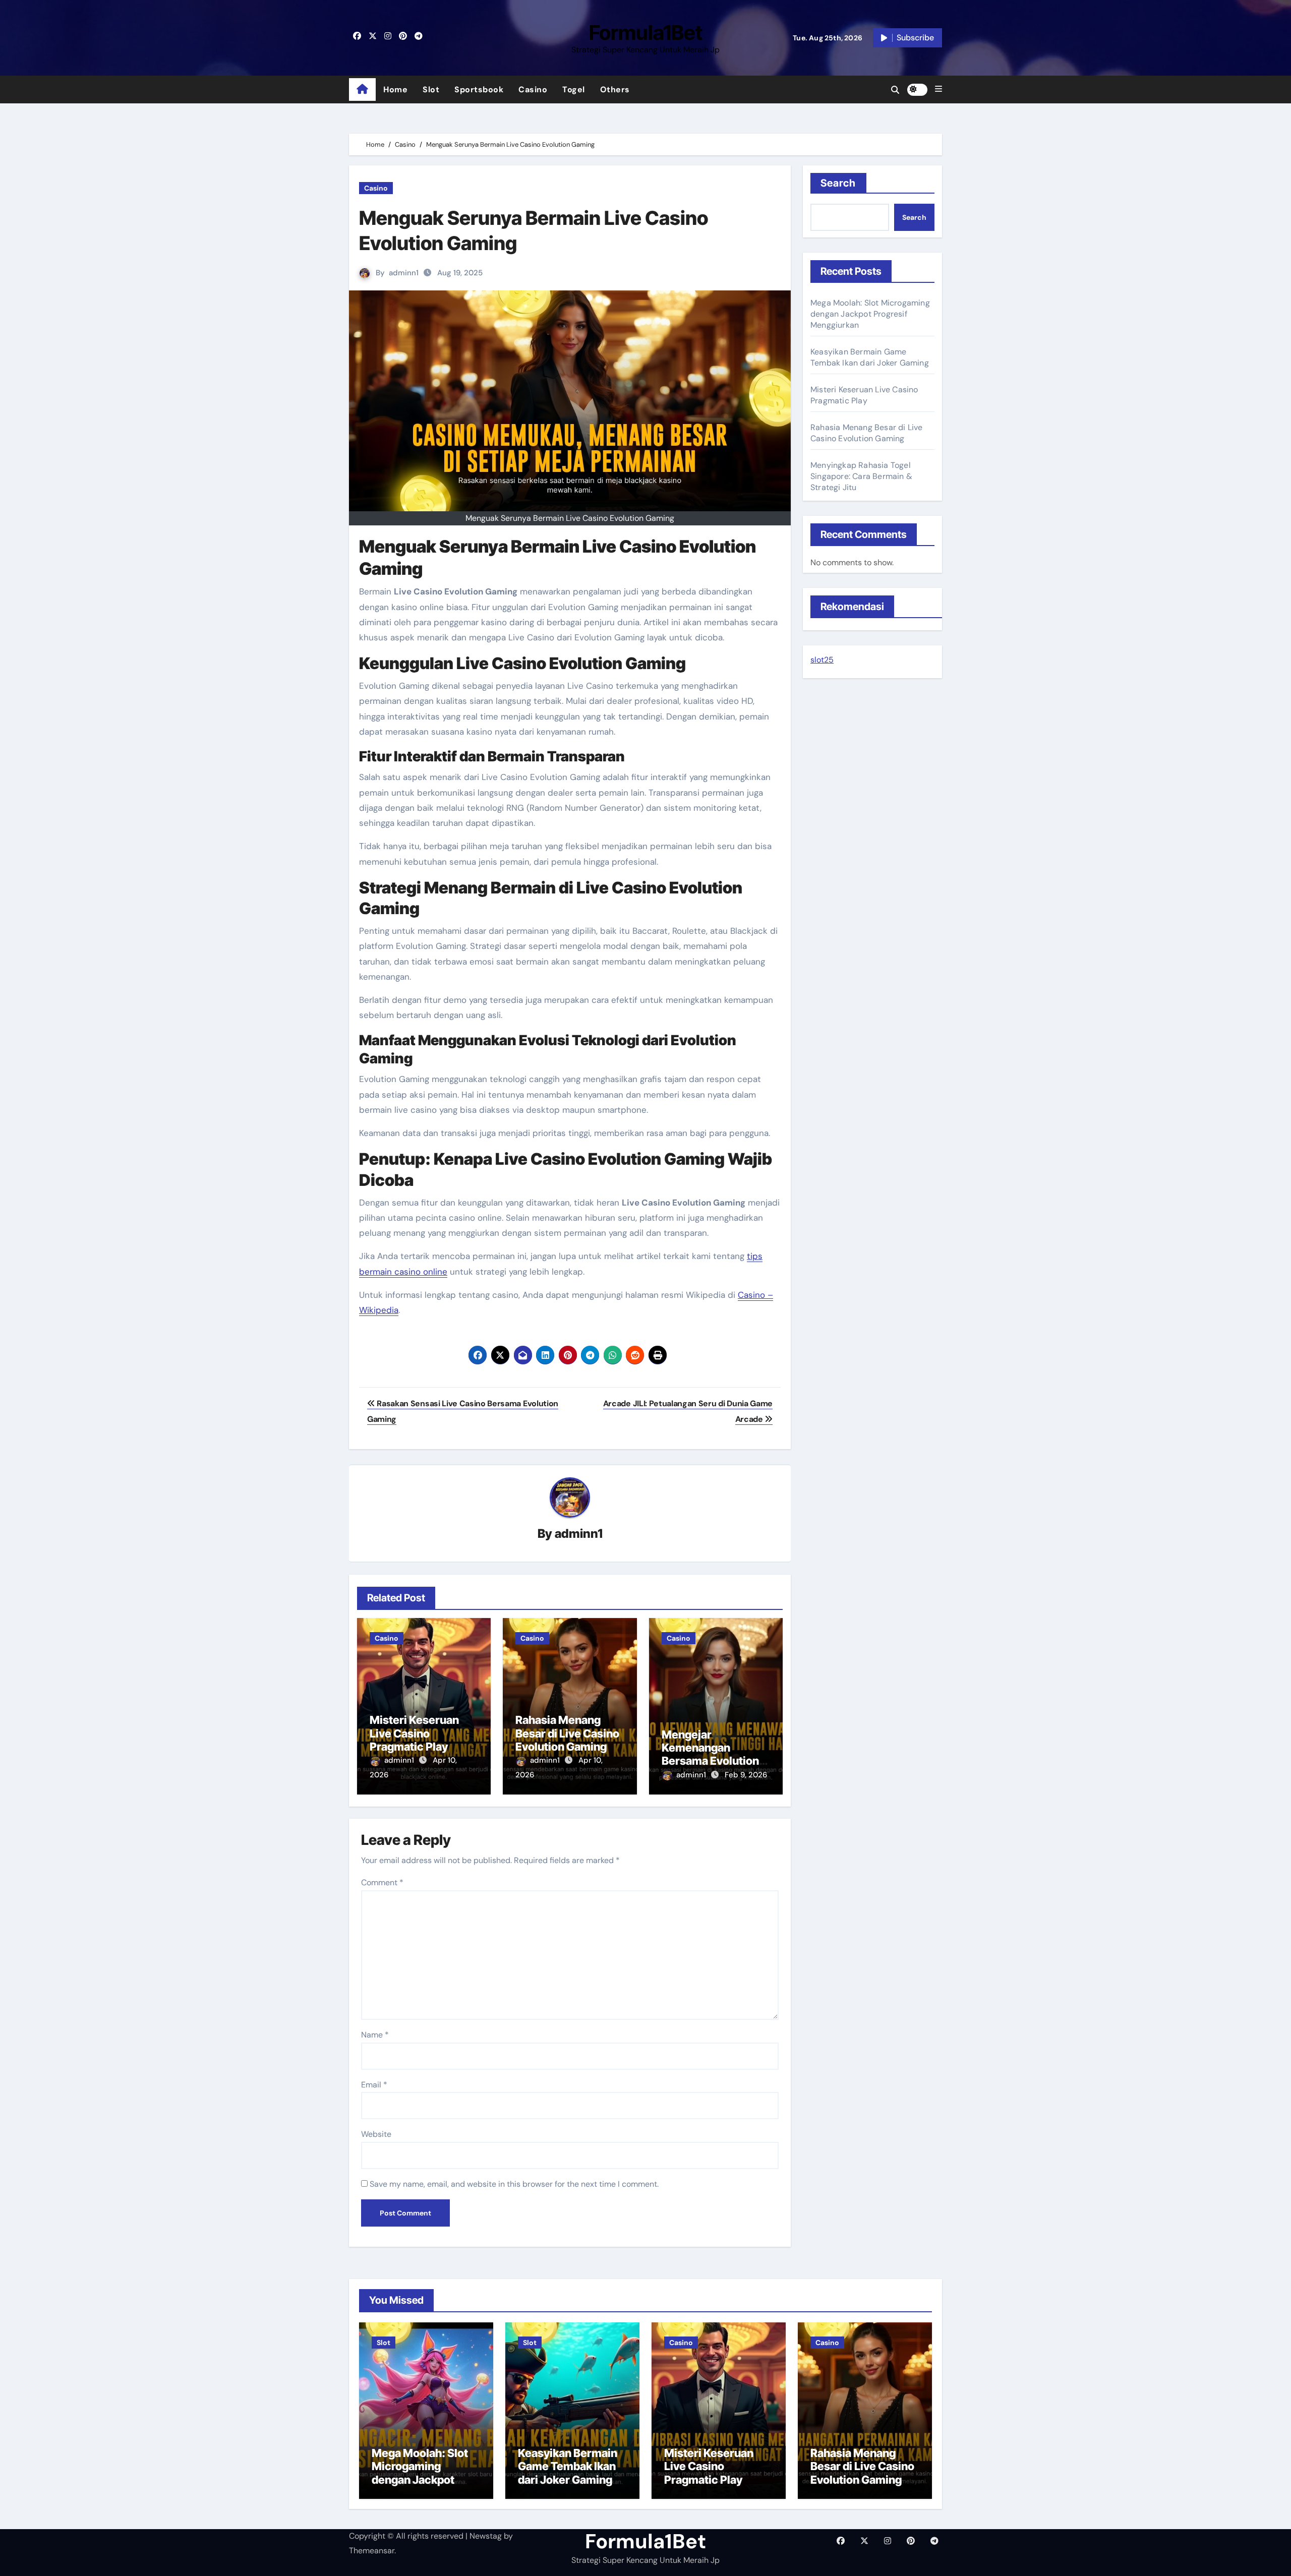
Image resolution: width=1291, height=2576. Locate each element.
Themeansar (372, 2551)
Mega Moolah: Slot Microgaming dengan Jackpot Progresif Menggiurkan (870, 314)
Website (376, 2134)
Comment (382, 1882)
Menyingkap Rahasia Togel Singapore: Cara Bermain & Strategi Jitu (861, 476)
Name (375, 2035)
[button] (938, 89)
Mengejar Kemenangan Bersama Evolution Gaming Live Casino (713, 1754)
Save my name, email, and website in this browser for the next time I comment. (514, 2184)
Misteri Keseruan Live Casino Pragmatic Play (414, 1733)
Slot (431, 89)
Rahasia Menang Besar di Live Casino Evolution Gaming (567, 1733)
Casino (533, 89)
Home (395, 89)
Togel (574, 89)
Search (838, 183)
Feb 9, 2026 (746, 1775)
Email (374, 2085)
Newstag (486, 2536)
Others (615, 89)
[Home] (362, 90)
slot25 (822, 660)
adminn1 (404, 273)
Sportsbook (479, 89)
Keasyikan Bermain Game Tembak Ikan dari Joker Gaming (870, 357)
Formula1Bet (646, 33)
